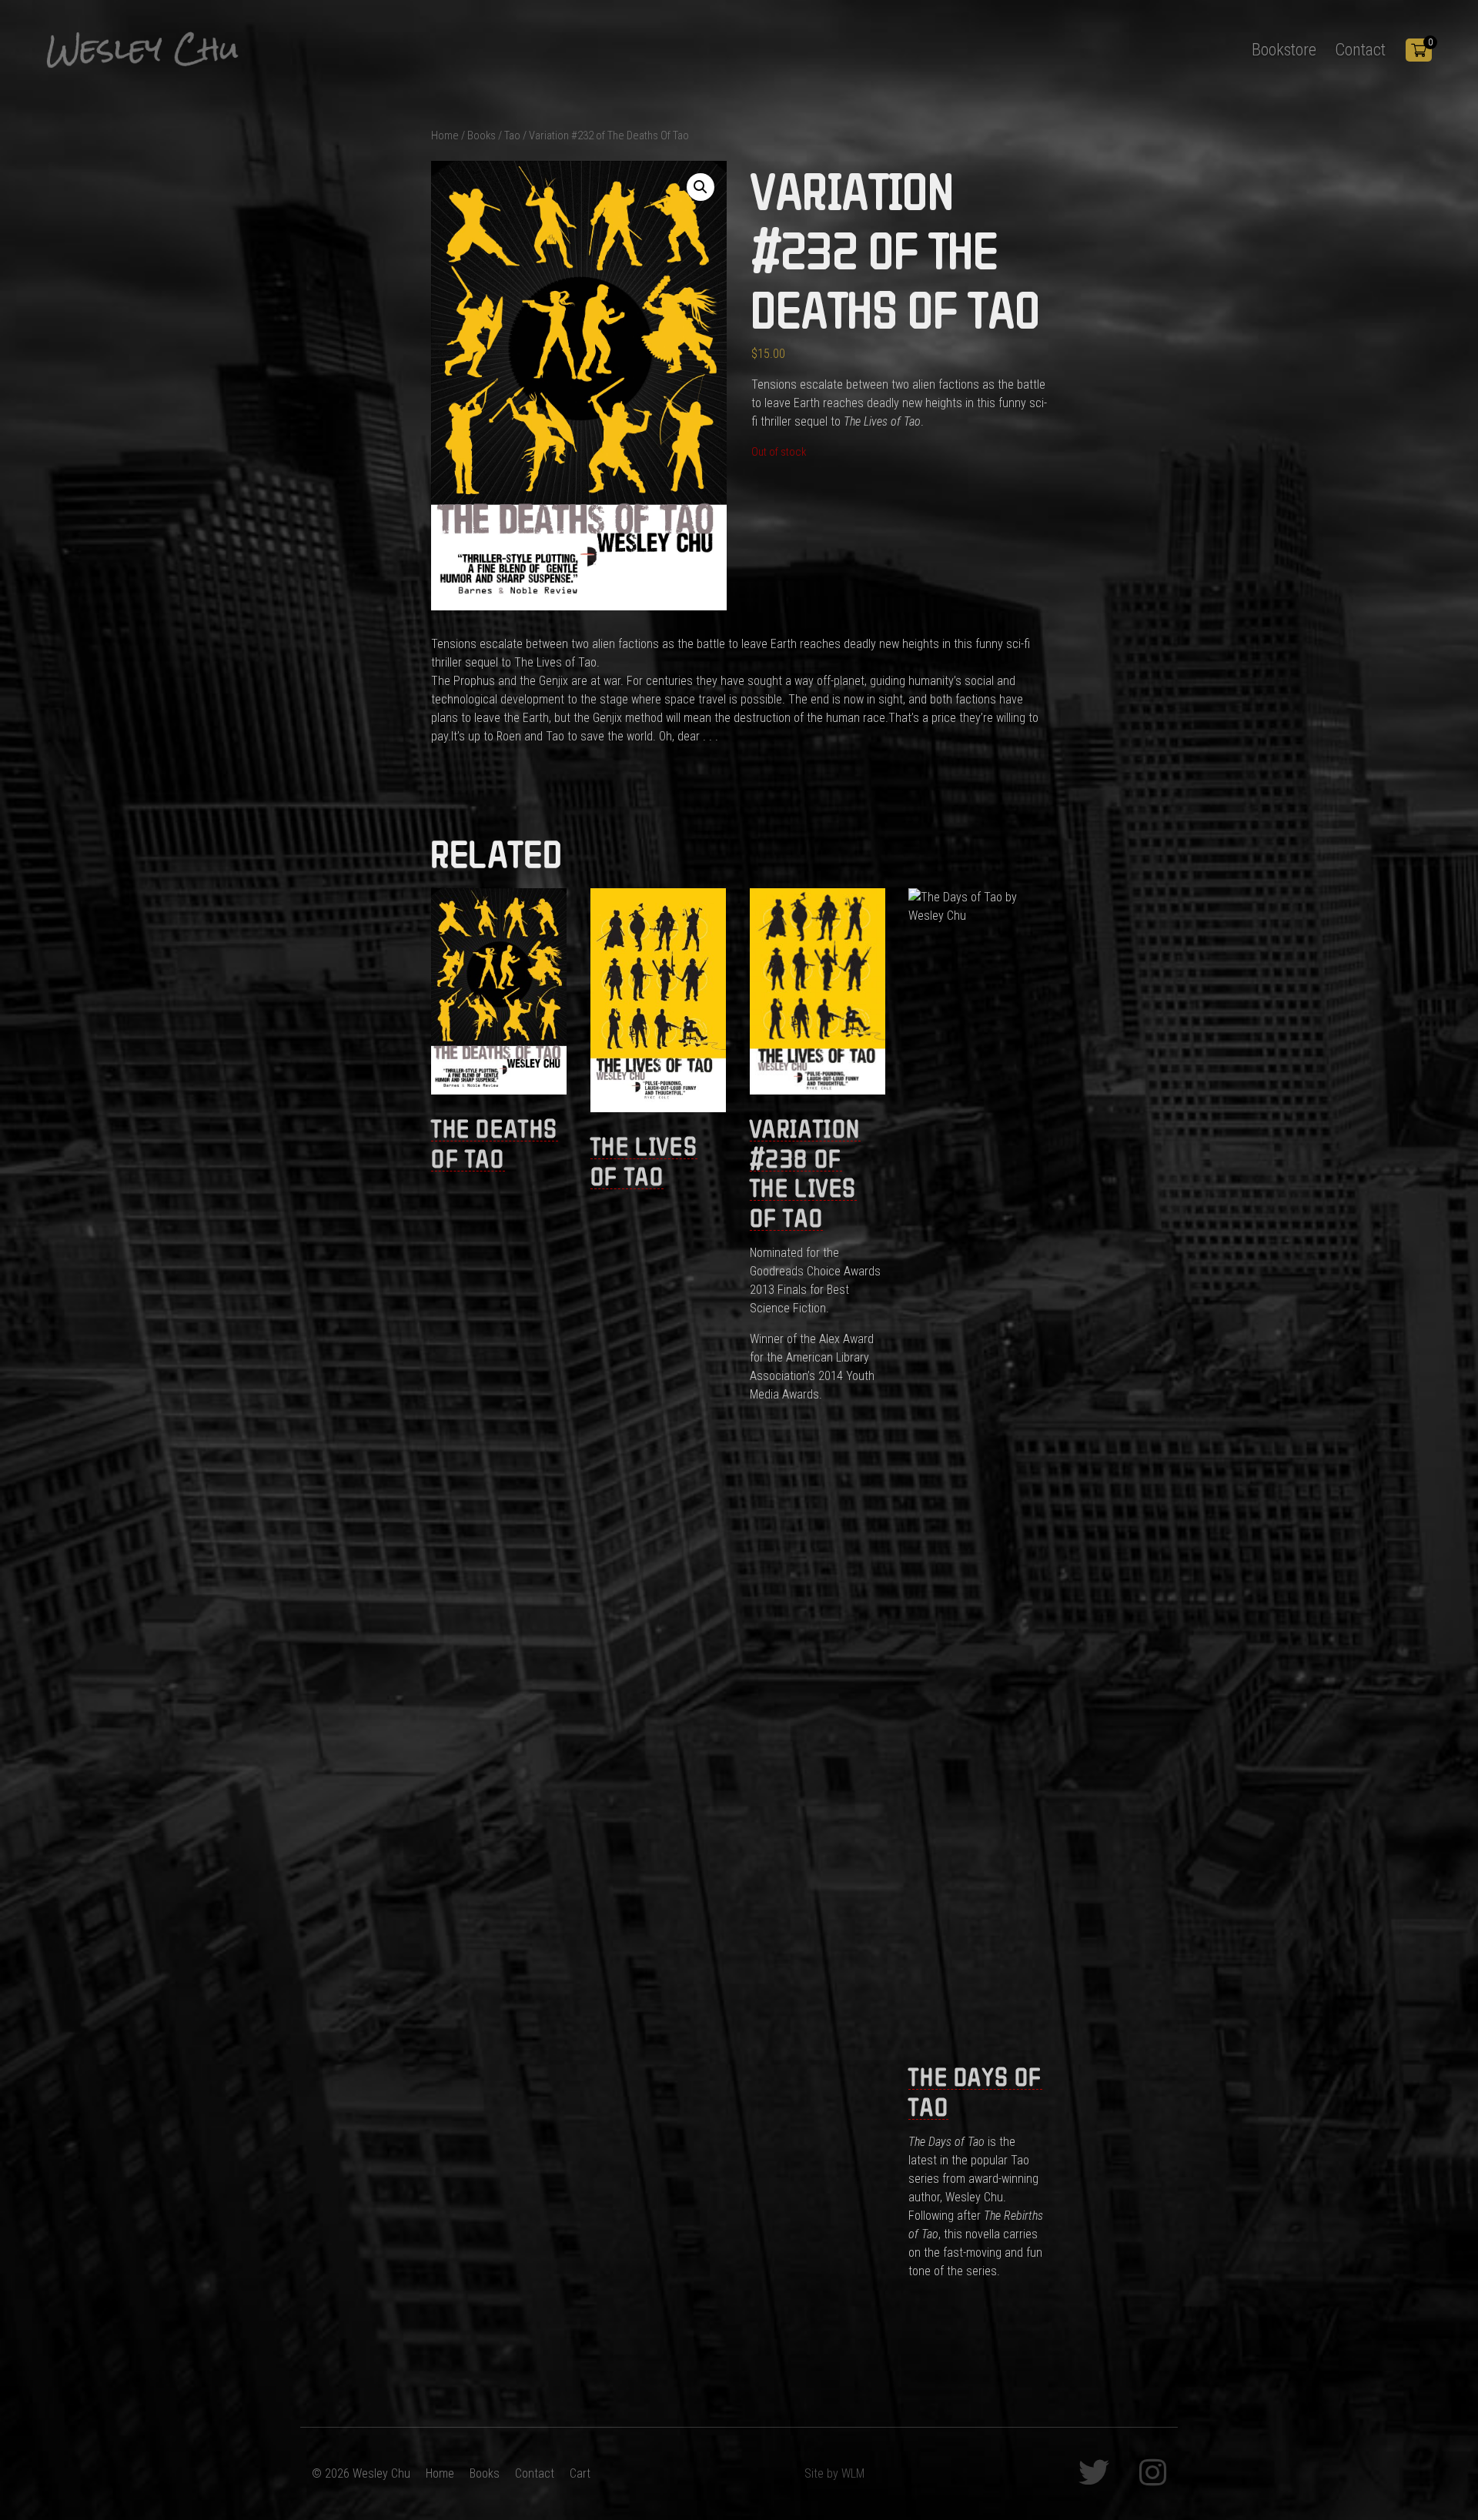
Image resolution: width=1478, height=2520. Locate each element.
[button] (701, 187)
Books (482, 135)
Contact (1360, 49)
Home (445, 135)
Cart (580, 2473)
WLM (853, 2473)
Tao (512, 135)
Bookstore (1284, 49)
